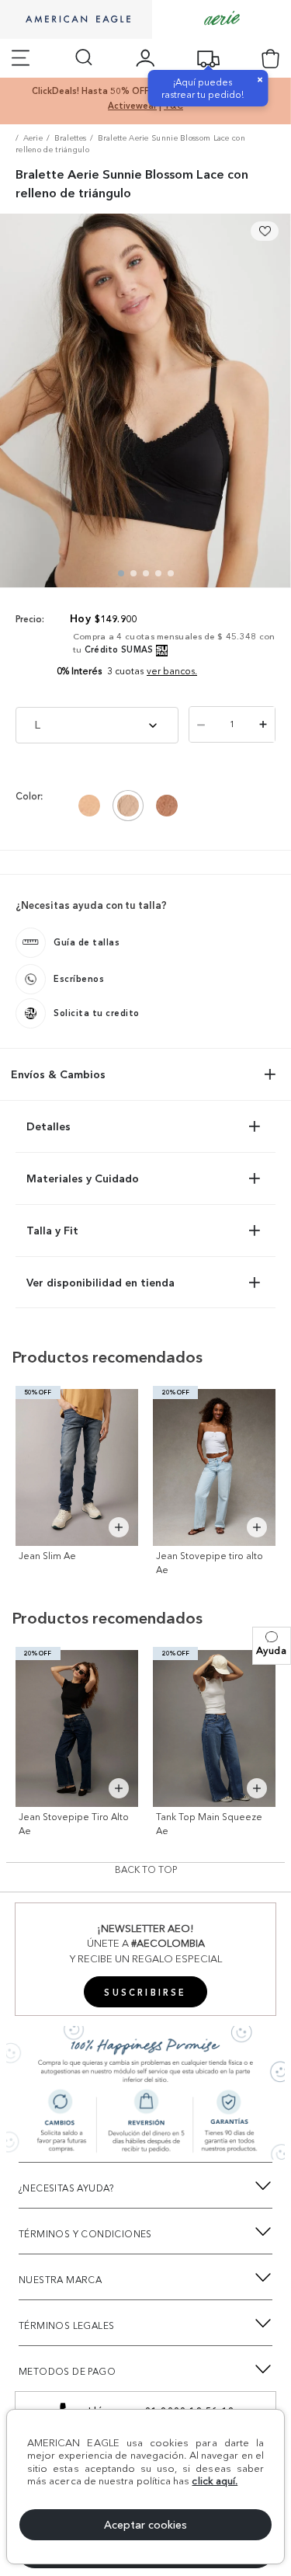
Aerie (33, 138)
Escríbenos (79, 979)
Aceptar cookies (145, 2525)
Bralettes (71, 138)
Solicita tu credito (97, 1013)
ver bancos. (172, 671)
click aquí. (215, 2480)
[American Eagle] (76, 20)
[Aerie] (222, 19)
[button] (272, 1646)
